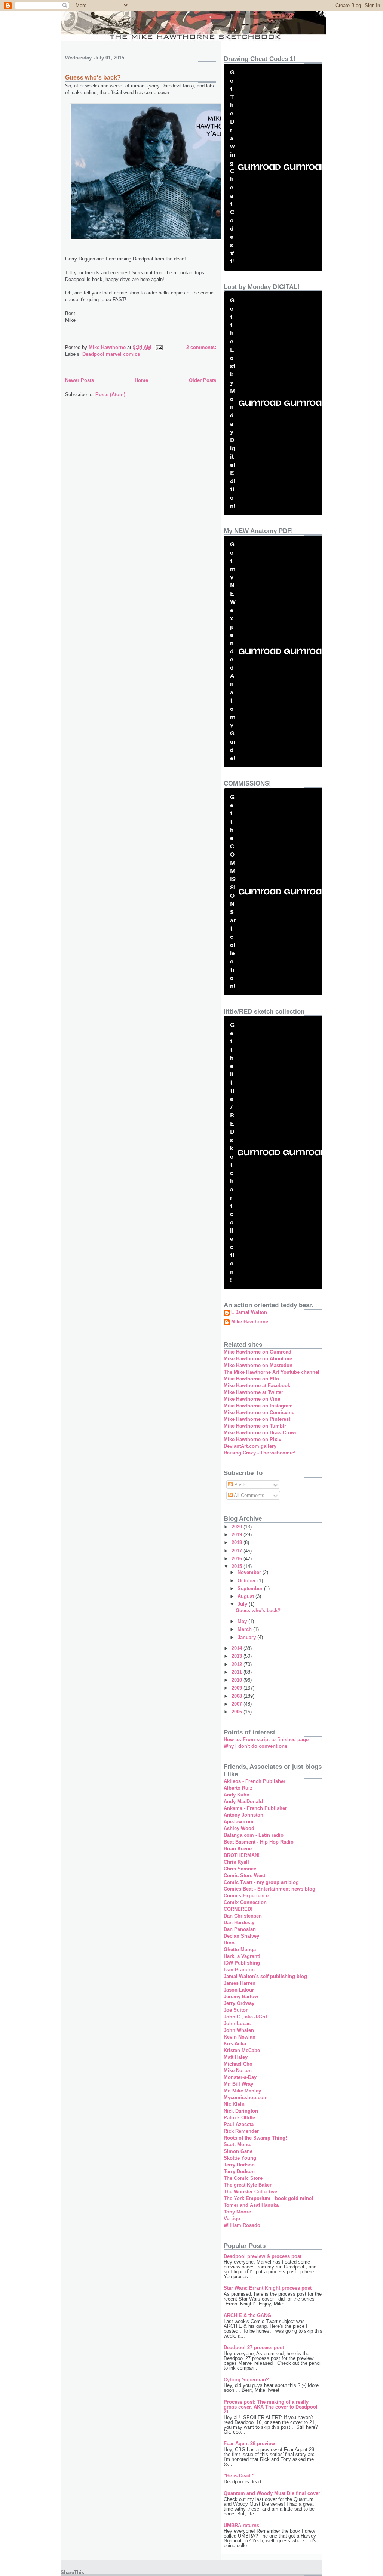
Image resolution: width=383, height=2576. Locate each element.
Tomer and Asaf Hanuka (251, 2205)
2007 (238, 1704)
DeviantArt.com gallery (250, 1446)
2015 (238, 1566)
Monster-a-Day (240, 2077)
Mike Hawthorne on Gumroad (258, 1352)
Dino (229, 1943)
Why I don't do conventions (255, 1746)
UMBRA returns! (242, 2525)
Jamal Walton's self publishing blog (265, 1976)
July (243, 1604)
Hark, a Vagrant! (242, 1956)
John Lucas (237, 2023)
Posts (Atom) (110, 394)
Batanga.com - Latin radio (254, 1835)
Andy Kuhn (237, 1795)
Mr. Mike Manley (242, 2091)
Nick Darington (241, 2111)
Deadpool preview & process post (263, 2256)
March (245, 1629)
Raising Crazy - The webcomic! (260, 1453)
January (247, 1637)
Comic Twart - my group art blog (261, 1882)
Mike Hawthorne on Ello (251, 1379)
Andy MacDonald (243, 1801)
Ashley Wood (239, 1828)
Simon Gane (238, 2151)
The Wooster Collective (250, 2192)
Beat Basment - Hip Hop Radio (259, 1842)
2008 (238, 1696)
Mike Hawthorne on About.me (258, 1359)
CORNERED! (238, 1909)
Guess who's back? (93, 78)
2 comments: (201, 347)
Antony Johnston (243, 1815)
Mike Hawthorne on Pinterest (257, 1419)
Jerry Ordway (239, 2003)
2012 (238, 1664)
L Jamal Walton (249, 1312)
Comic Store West (244, 1875)
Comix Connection (245, 1902)
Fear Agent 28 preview (249, 2444)
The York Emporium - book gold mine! (268, 2198)
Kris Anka (235, 2044)
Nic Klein (234, 2104)
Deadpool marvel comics (111, 354)
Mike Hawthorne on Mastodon (258, 1365)
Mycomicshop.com (246, 2097)
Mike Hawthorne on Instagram (258, 1406)
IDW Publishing (242, 1963)
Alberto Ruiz (238, 1788)
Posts (240, 1485)
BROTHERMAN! (242, 1855)
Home (141, 380)
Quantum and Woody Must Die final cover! (273, 2493)
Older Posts (203, 380)
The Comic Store (243, 2178)
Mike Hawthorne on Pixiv (252, 1439)
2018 (238, 1542)
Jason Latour (239, 1990)
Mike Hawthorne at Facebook (257, 1386)
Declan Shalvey (241, 1936)
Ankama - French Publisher (255, 1808)
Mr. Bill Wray (238, 2084)
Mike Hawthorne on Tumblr (255, 1426)
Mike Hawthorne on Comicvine (259, 1412)
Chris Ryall (236, 1862)
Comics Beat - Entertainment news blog (269, 1889)
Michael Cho (238, 2064)
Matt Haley (236, 2057)
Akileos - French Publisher (255, 1781)
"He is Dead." (239, 2476)
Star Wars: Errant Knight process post (268, 2288)
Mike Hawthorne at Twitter (253, 1392)
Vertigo (232, 2219)
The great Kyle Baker (248, 2185)
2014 (238, 1648)
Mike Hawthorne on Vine (252, 1399)
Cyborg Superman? (246, 2380)
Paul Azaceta (239, 2124)
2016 (238, 1559)
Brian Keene (238, 1849)
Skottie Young (240, 2158)
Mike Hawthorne (250, 1322)
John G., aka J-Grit (245, 2017)
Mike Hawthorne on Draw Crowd (261, 1433)
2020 (238, 1527)
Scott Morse (238, 2145)
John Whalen (239, 2030)
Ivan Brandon (239, 1970)
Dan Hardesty (239, 1923)
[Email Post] (159, 347)
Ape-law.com (239, 1822)
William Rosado (242, 2225)
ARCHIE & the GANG (247, 2315)
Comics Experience (246, 1896)
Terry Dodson (239, 2165)
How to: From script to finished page (266, 1739)
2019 (238, 1535)
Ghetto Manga (240, 1949)
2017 (238, 1551)
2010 (238, 1680)
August (246, 1596)
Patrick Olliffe (239, 2118)
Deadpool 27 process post (254, 2347)
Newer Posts (79, 380)
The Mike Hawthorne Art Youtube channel (272, 1372)
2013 (238, 1656)
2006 (238, 1712)
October (247, 1581)
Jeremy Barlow (241, 1997)
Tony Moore (237, 2212)
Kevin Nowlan (240, 2037)
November (250, 1572)
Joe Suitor (236, 2010)
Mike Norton (238, 2071)
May (243, 1621)
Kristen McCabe (242, 2050)
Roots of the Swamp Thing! (255, 2138)
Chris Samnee (240, 1869)
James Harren (240, 1983)
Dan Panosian (240, 1929)
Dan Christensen (243, 1916)
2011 (238, 1672)
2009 (238, 1688)
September (251, 1588)
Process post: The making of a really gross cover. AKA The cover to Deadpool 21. (271, 2407)
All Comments (249, 1495)
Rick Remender (241, 2131)
